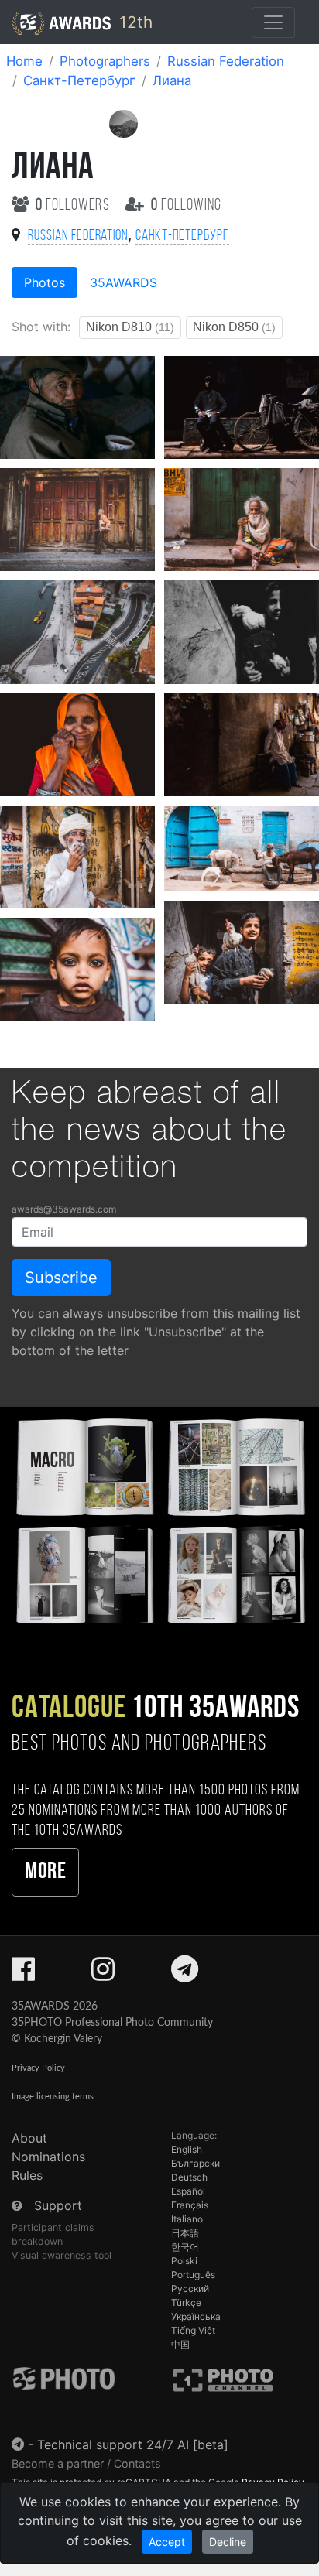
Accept (167, 2542)
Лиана (172, 80)
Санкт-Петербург (79, 80)
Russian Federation (226, 61)
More (45, 1872)
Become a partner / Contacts (86, 2463)
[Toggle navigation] (273, 22)
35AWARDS (123, 282)
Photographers (105, 61)
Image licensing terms (53, 2097)
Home (24, 61)
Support (58, 2205)
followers (74, 205)
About (29, 2138)
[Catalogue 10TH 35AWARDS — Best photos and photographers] (159, 1519)
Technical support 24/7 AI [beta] (133, 2444)
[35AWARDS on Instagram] (103, 1974)
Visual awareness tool (62, 2255)
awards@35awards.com (64, 1209)
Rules (27, 2175)
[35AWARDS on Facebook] (23, 1974)
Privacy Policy (38, 2068)
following (186, 205)
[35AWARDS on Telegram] (185, 1974)
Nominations (48, 2157)
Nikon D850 (234, 327)
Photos (45, 282)
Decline (228, 2542)
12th (134, 22)
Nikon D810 (130, 327)
